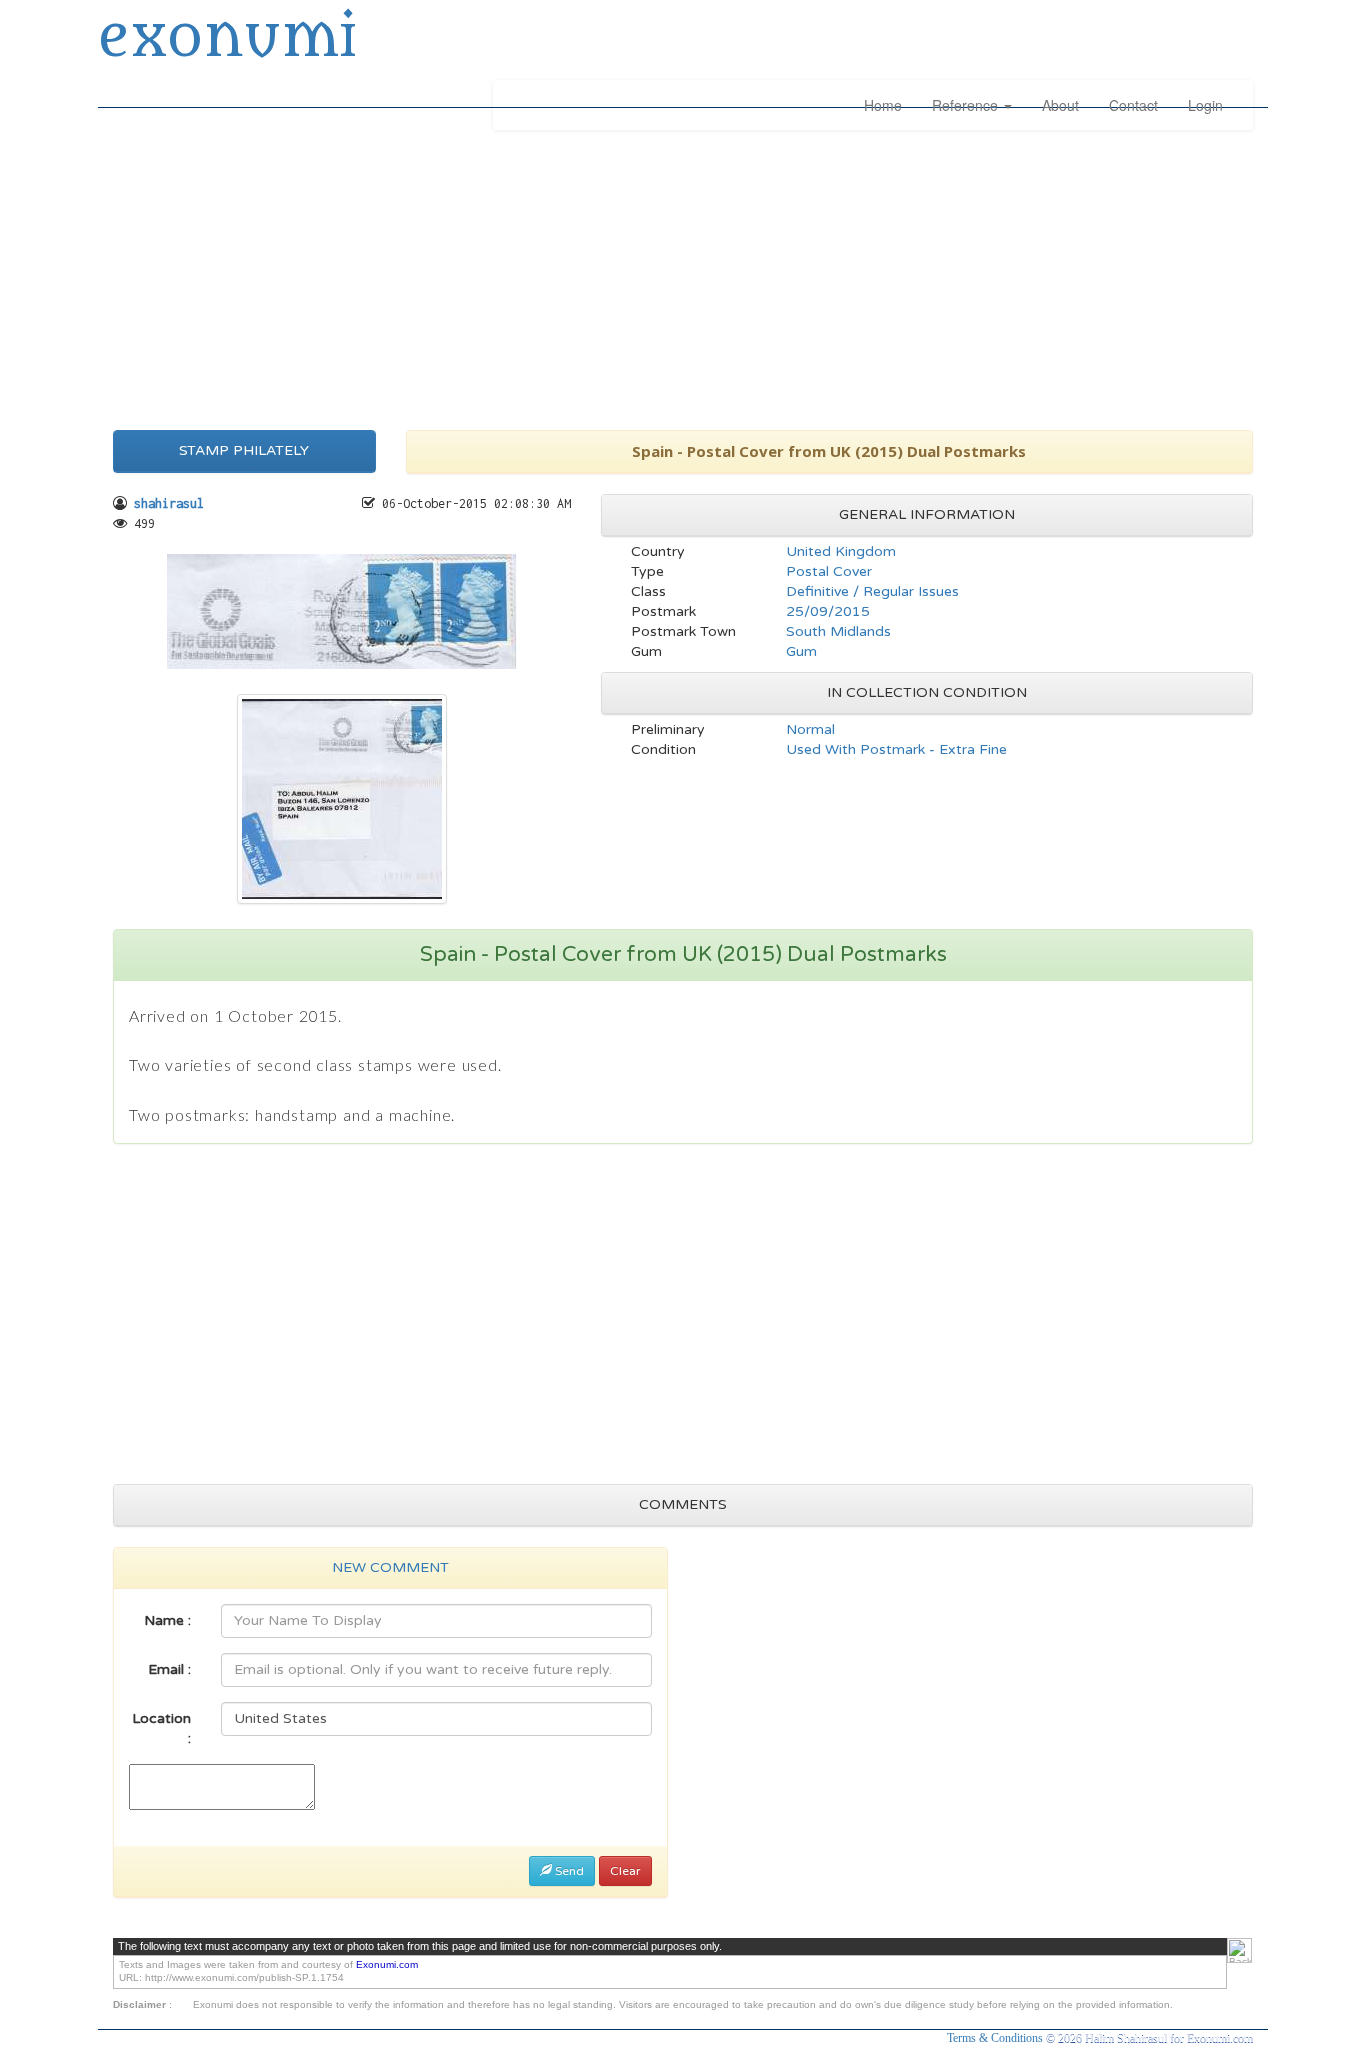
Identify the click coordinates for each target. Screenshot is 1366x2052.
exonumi (227, 38)
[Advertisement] (683, 275)
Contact (1133, 105)
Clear (625, 1871)
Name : (167, 1620)
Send (568, 1871)
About (1060, 105)
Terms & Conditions (996, 2038)
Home (883, 105)
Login (1205, 105)
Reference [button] (967, 105)
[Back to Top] (1239, 1950)
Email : (169, 1669)
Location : (161, 1728)
